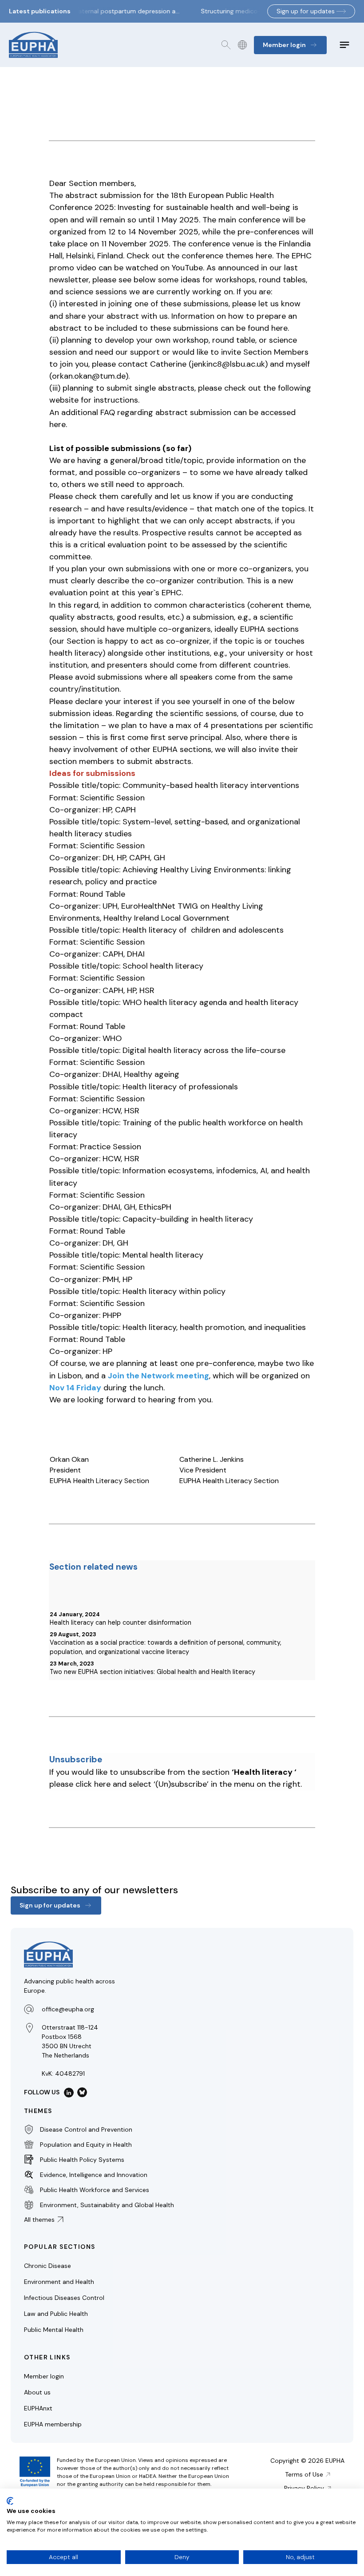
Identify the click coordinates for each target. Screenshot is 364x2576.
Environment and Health (59, 2282)
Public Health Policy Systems (82, 2159)
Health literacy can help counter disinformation (121, 1622)
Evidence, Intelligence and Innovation (94, 2174)
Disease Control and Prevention (86, 2129)
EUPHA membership (53, 2424)
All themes (39, 2220)
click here (93, 1784)
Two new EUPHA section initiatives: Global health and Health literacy (152, 1672)
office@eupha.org (68, 2009)
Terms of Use (304, 2474)
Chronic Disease (47, 2266)
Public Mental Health (54, 2330)
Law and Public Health (56, 2314)
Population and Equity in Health (86, 2144)
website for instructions (94, 400)
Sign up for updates (306, 11)
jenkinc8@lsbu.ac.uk (228, 364)
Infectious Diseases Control (64, 2298)
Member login (44, 2376)
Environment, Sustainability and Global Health (107, 2204)
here (264, 256)
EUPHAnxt (38, 2408)
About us (37, 2392)
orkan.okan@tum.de (89, 376)
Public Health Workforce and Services (95, 2189)
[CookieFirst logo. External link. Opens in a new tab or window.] (10, 2501)
